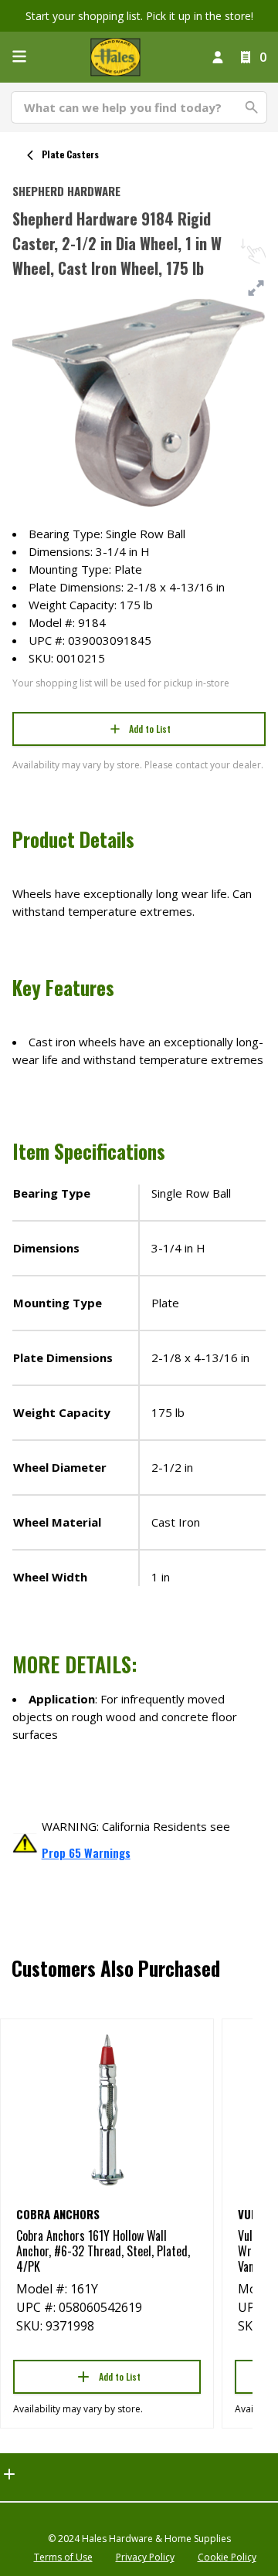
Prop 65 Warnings (86, 1852)
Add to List (150, 729)
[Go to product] (107, 2109)
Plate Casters (70, 154)
